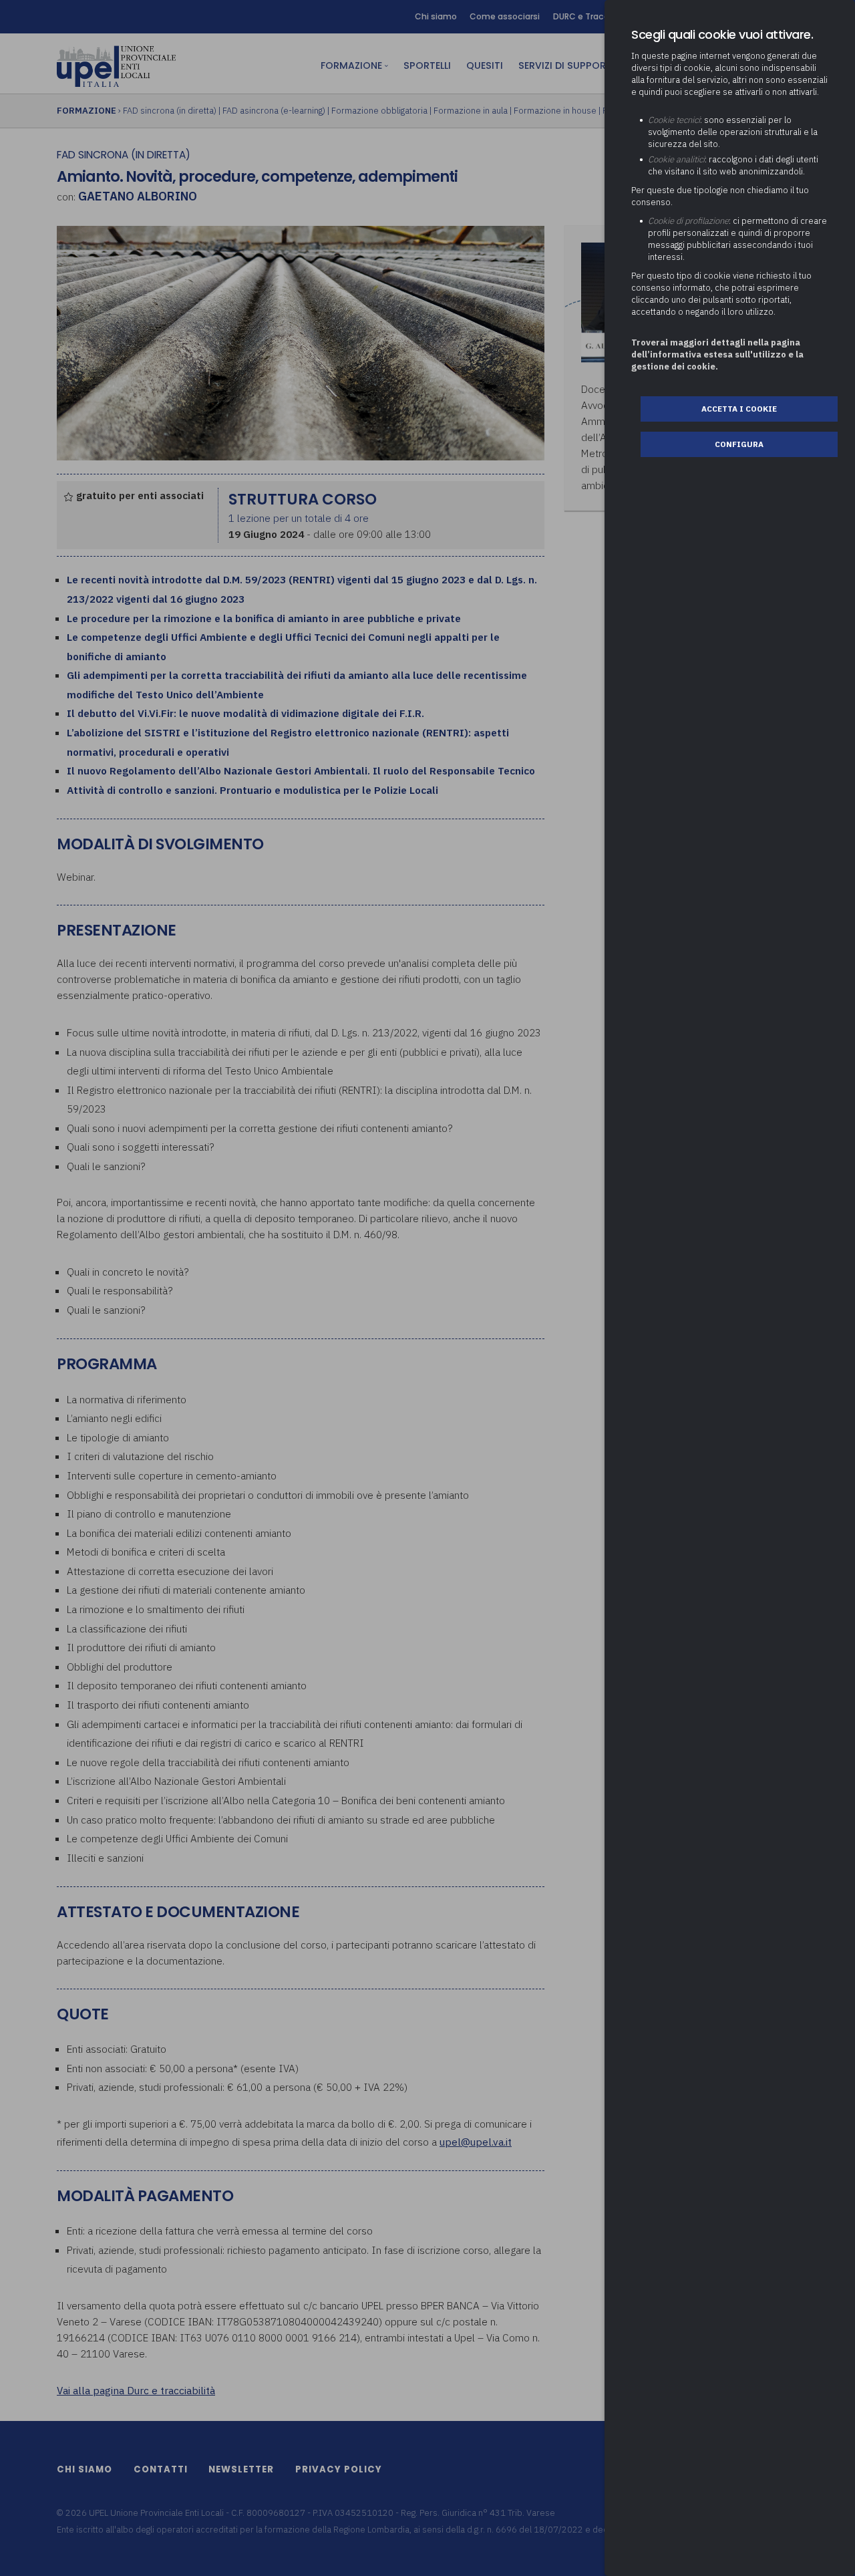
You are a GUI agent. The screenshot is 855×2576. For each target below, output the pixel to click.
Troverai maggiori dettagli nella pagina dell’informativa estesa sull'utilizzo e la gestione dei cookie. (717, 354)
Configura (739, 444)
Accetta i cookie (739, 409)
